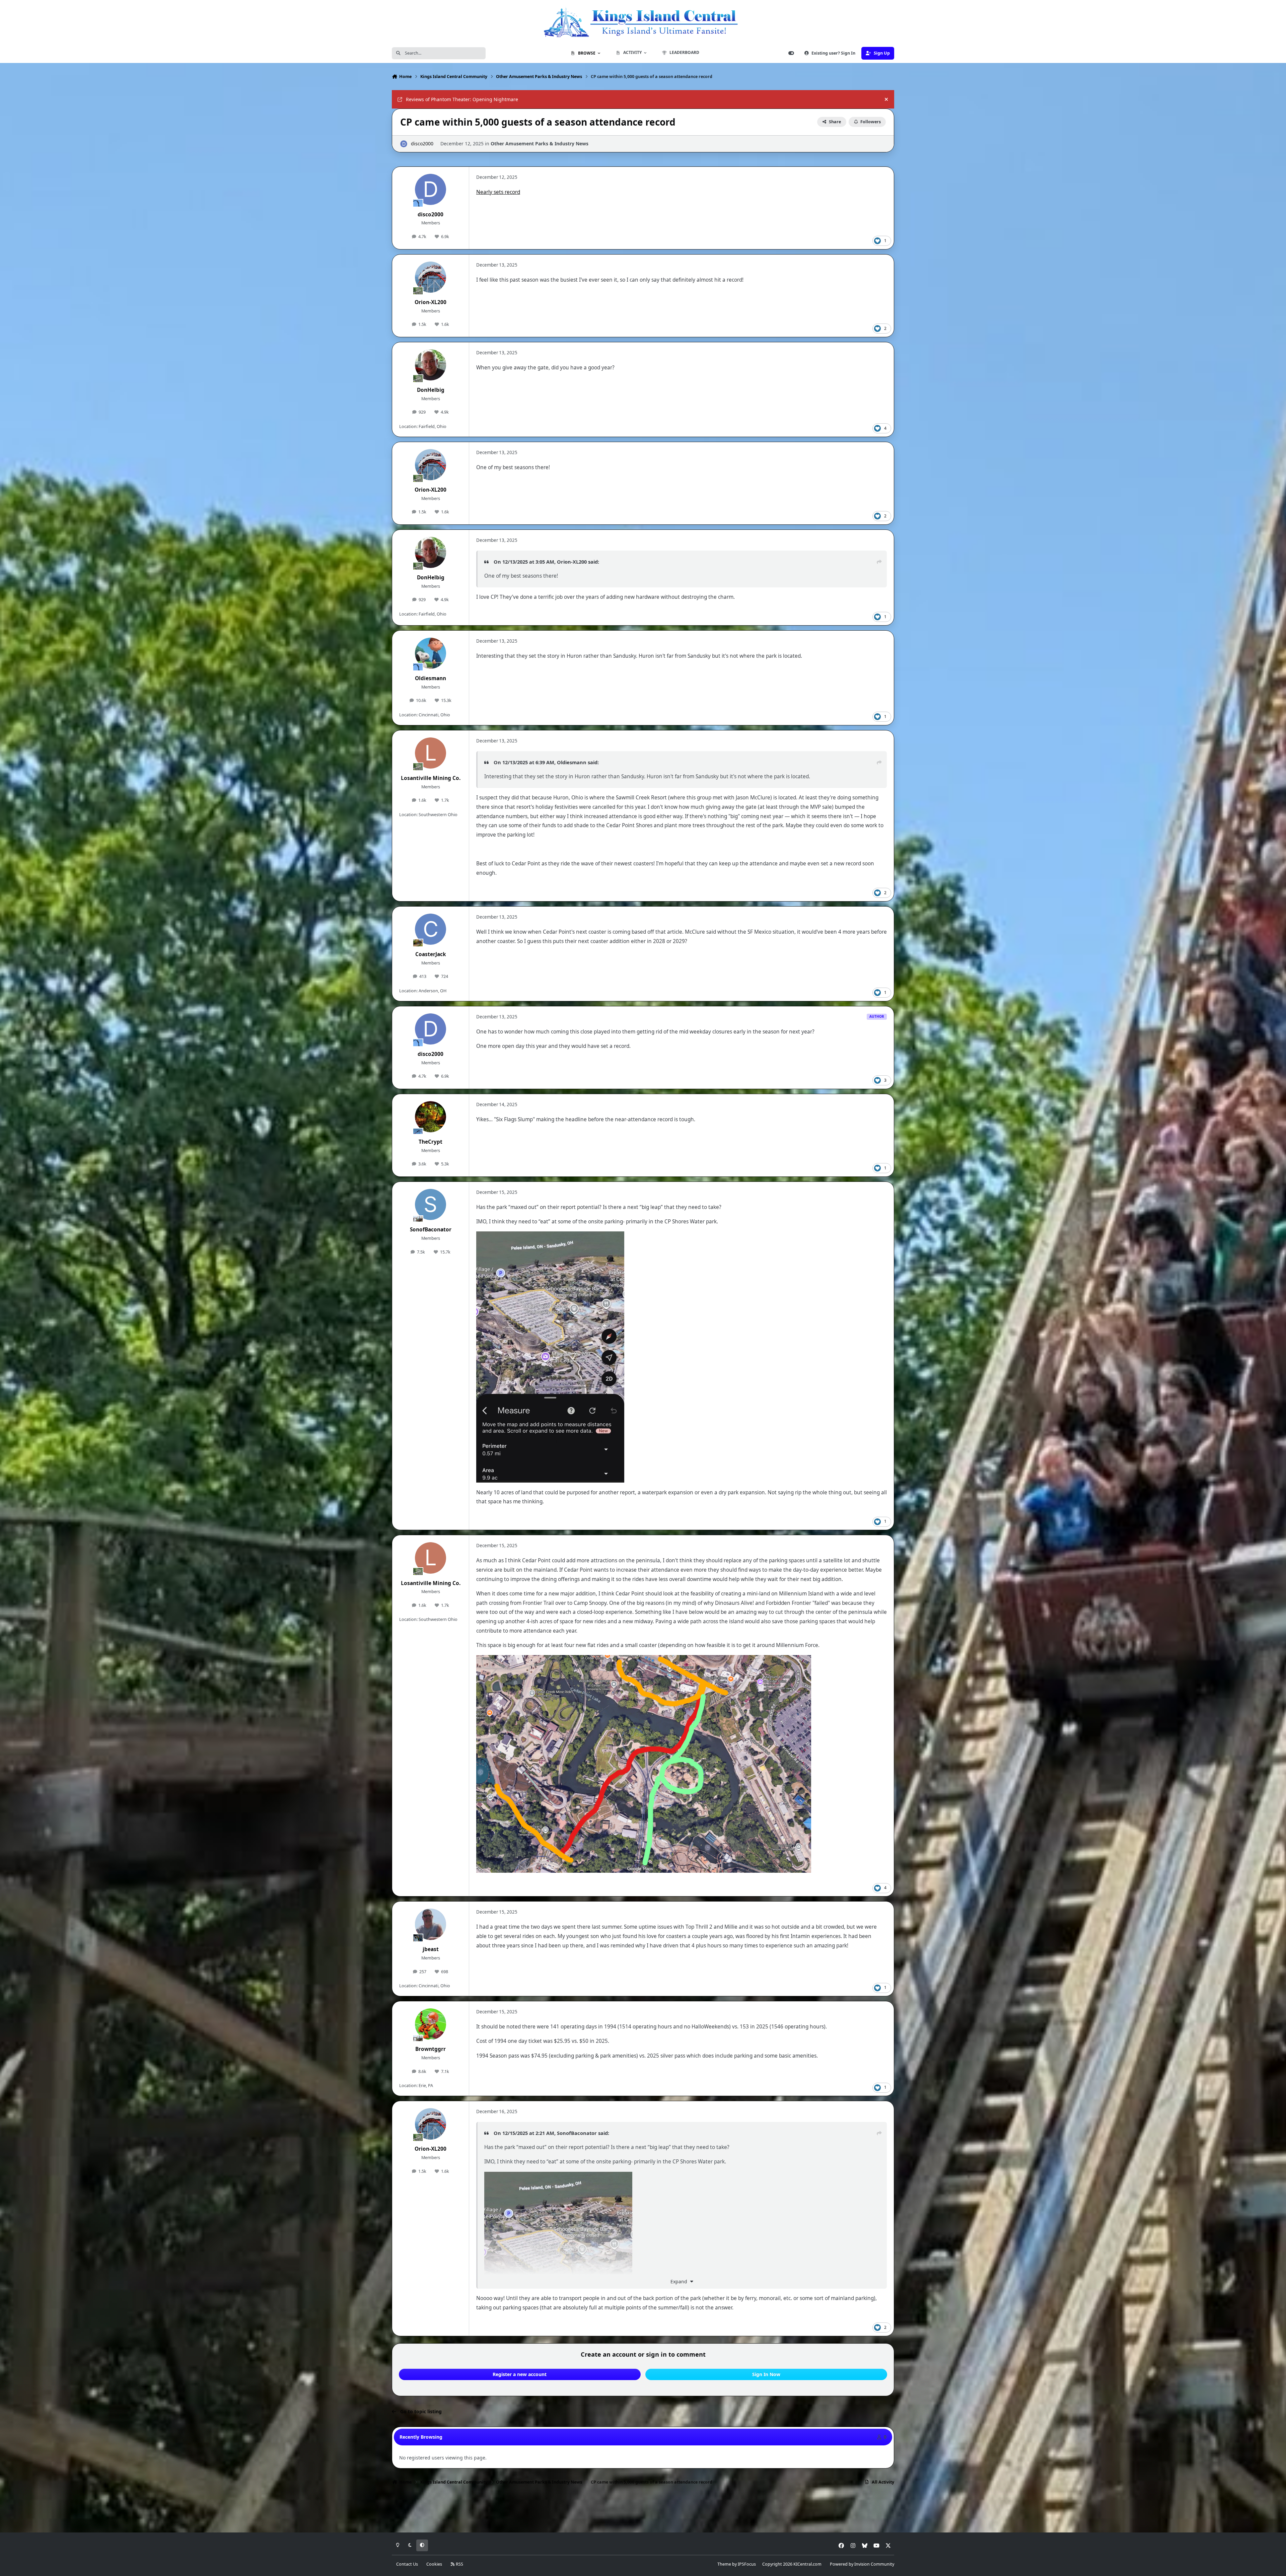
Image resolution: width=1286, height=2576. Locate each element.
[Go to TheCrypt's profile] (431, 1117)
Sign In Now (766, 2374)
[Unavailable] (550, 1236)
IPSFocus (747, 2564)
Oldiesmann (431, 678)
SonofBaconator (431, 1230)
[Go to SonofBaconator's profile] (431, 1205)
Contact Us (407, 2564)
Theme (724, 2564)
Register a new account (520, 2374)
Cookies (434, 2564)
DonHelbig (431, 390)
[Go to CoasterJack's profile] (431, 929)
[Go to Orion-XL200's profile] (431, 277)
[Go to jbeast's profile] (431, 1924)
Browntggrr (431, 2049)
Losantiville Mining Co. (431, 778)
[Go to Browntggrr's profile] (431, 2024)
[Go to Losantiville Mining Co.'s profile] (431, 753)
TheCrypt (431, 1142)
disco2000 (422, 144)
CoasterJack (431, 954)
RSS (459, 2564)
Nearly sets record (498, 192)
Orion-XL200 (431, 302)
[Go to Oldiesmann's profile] (431, 653)
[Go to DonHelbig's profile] (431, 365)
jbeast (431, 1949)
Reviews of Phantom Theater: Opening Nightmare (462, 99)
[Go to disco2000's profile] (404, 144)
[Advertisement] (643, 2511)
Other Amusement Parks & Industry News (540, 144)
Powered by (862, 2564)
